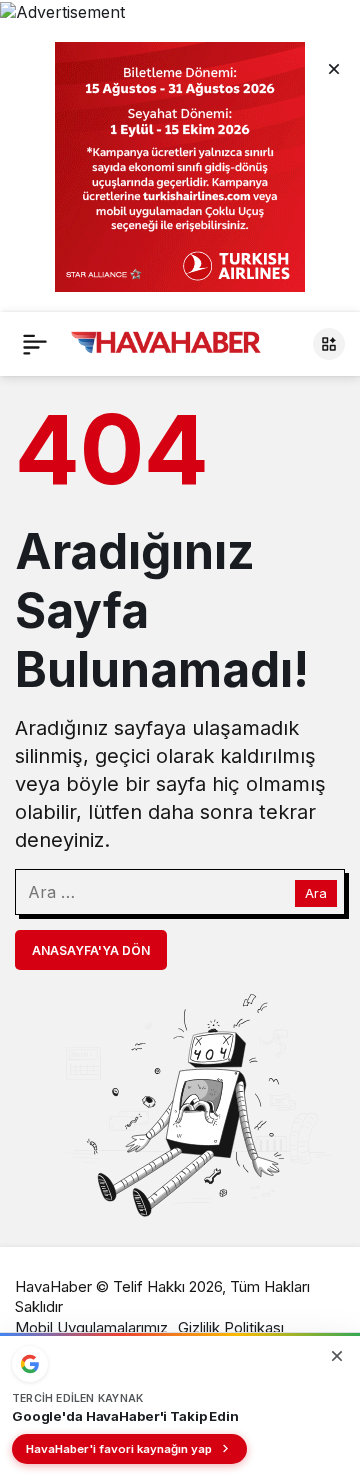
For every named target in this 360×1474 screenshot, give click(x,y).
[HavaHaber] (166, 342)
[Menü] (35, 344)
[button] (329, 344)
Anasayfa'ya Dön (91, 950)
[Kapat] (334, 68)
